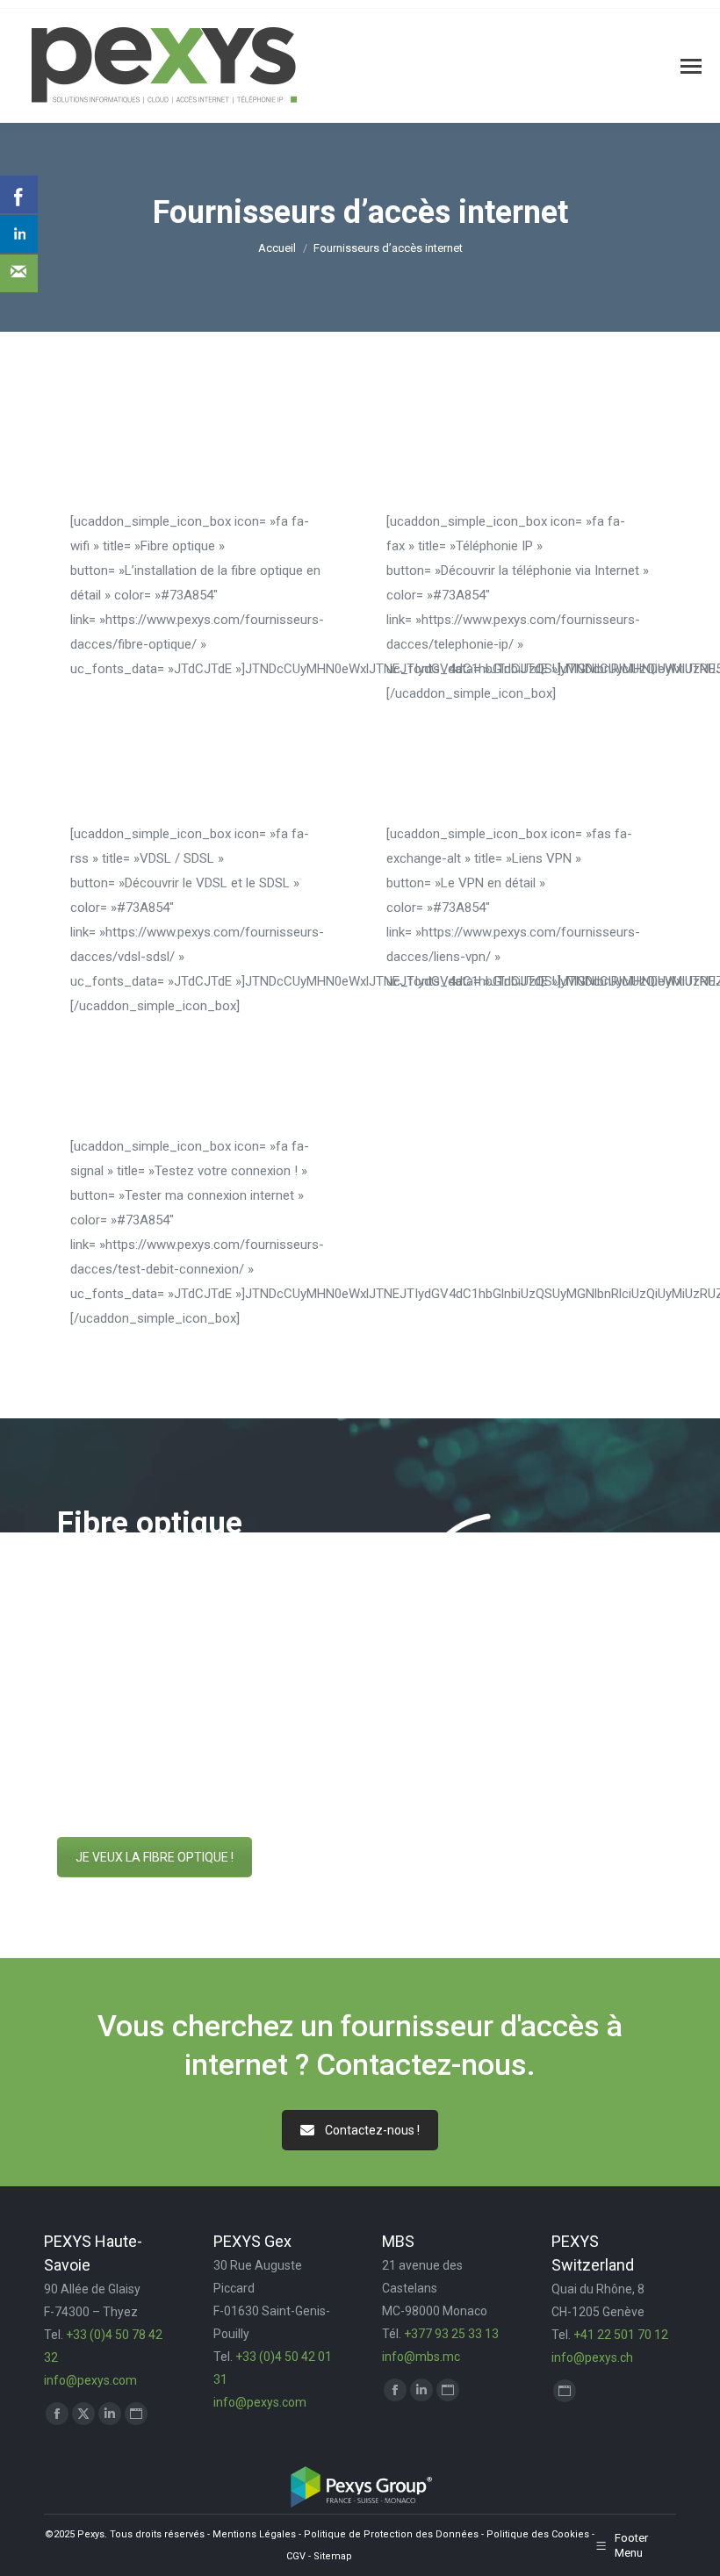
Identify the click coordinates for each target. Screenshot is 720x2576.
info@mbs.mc (421, 2357)
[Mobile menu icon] (691, 66)
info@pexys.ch (592, 2357)
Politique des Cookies (538, 2534)
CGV (296, 2556)
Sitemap (333, 2556)
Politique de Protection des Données (391, 2534)
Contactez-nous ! (372, 2130)
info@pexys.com (90, 2380)
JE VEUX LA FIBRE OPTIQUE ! (155, 1857)
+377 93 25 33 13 (451, 2334)
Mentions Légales (254, 2534)
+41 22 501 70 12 (621, 2335)
